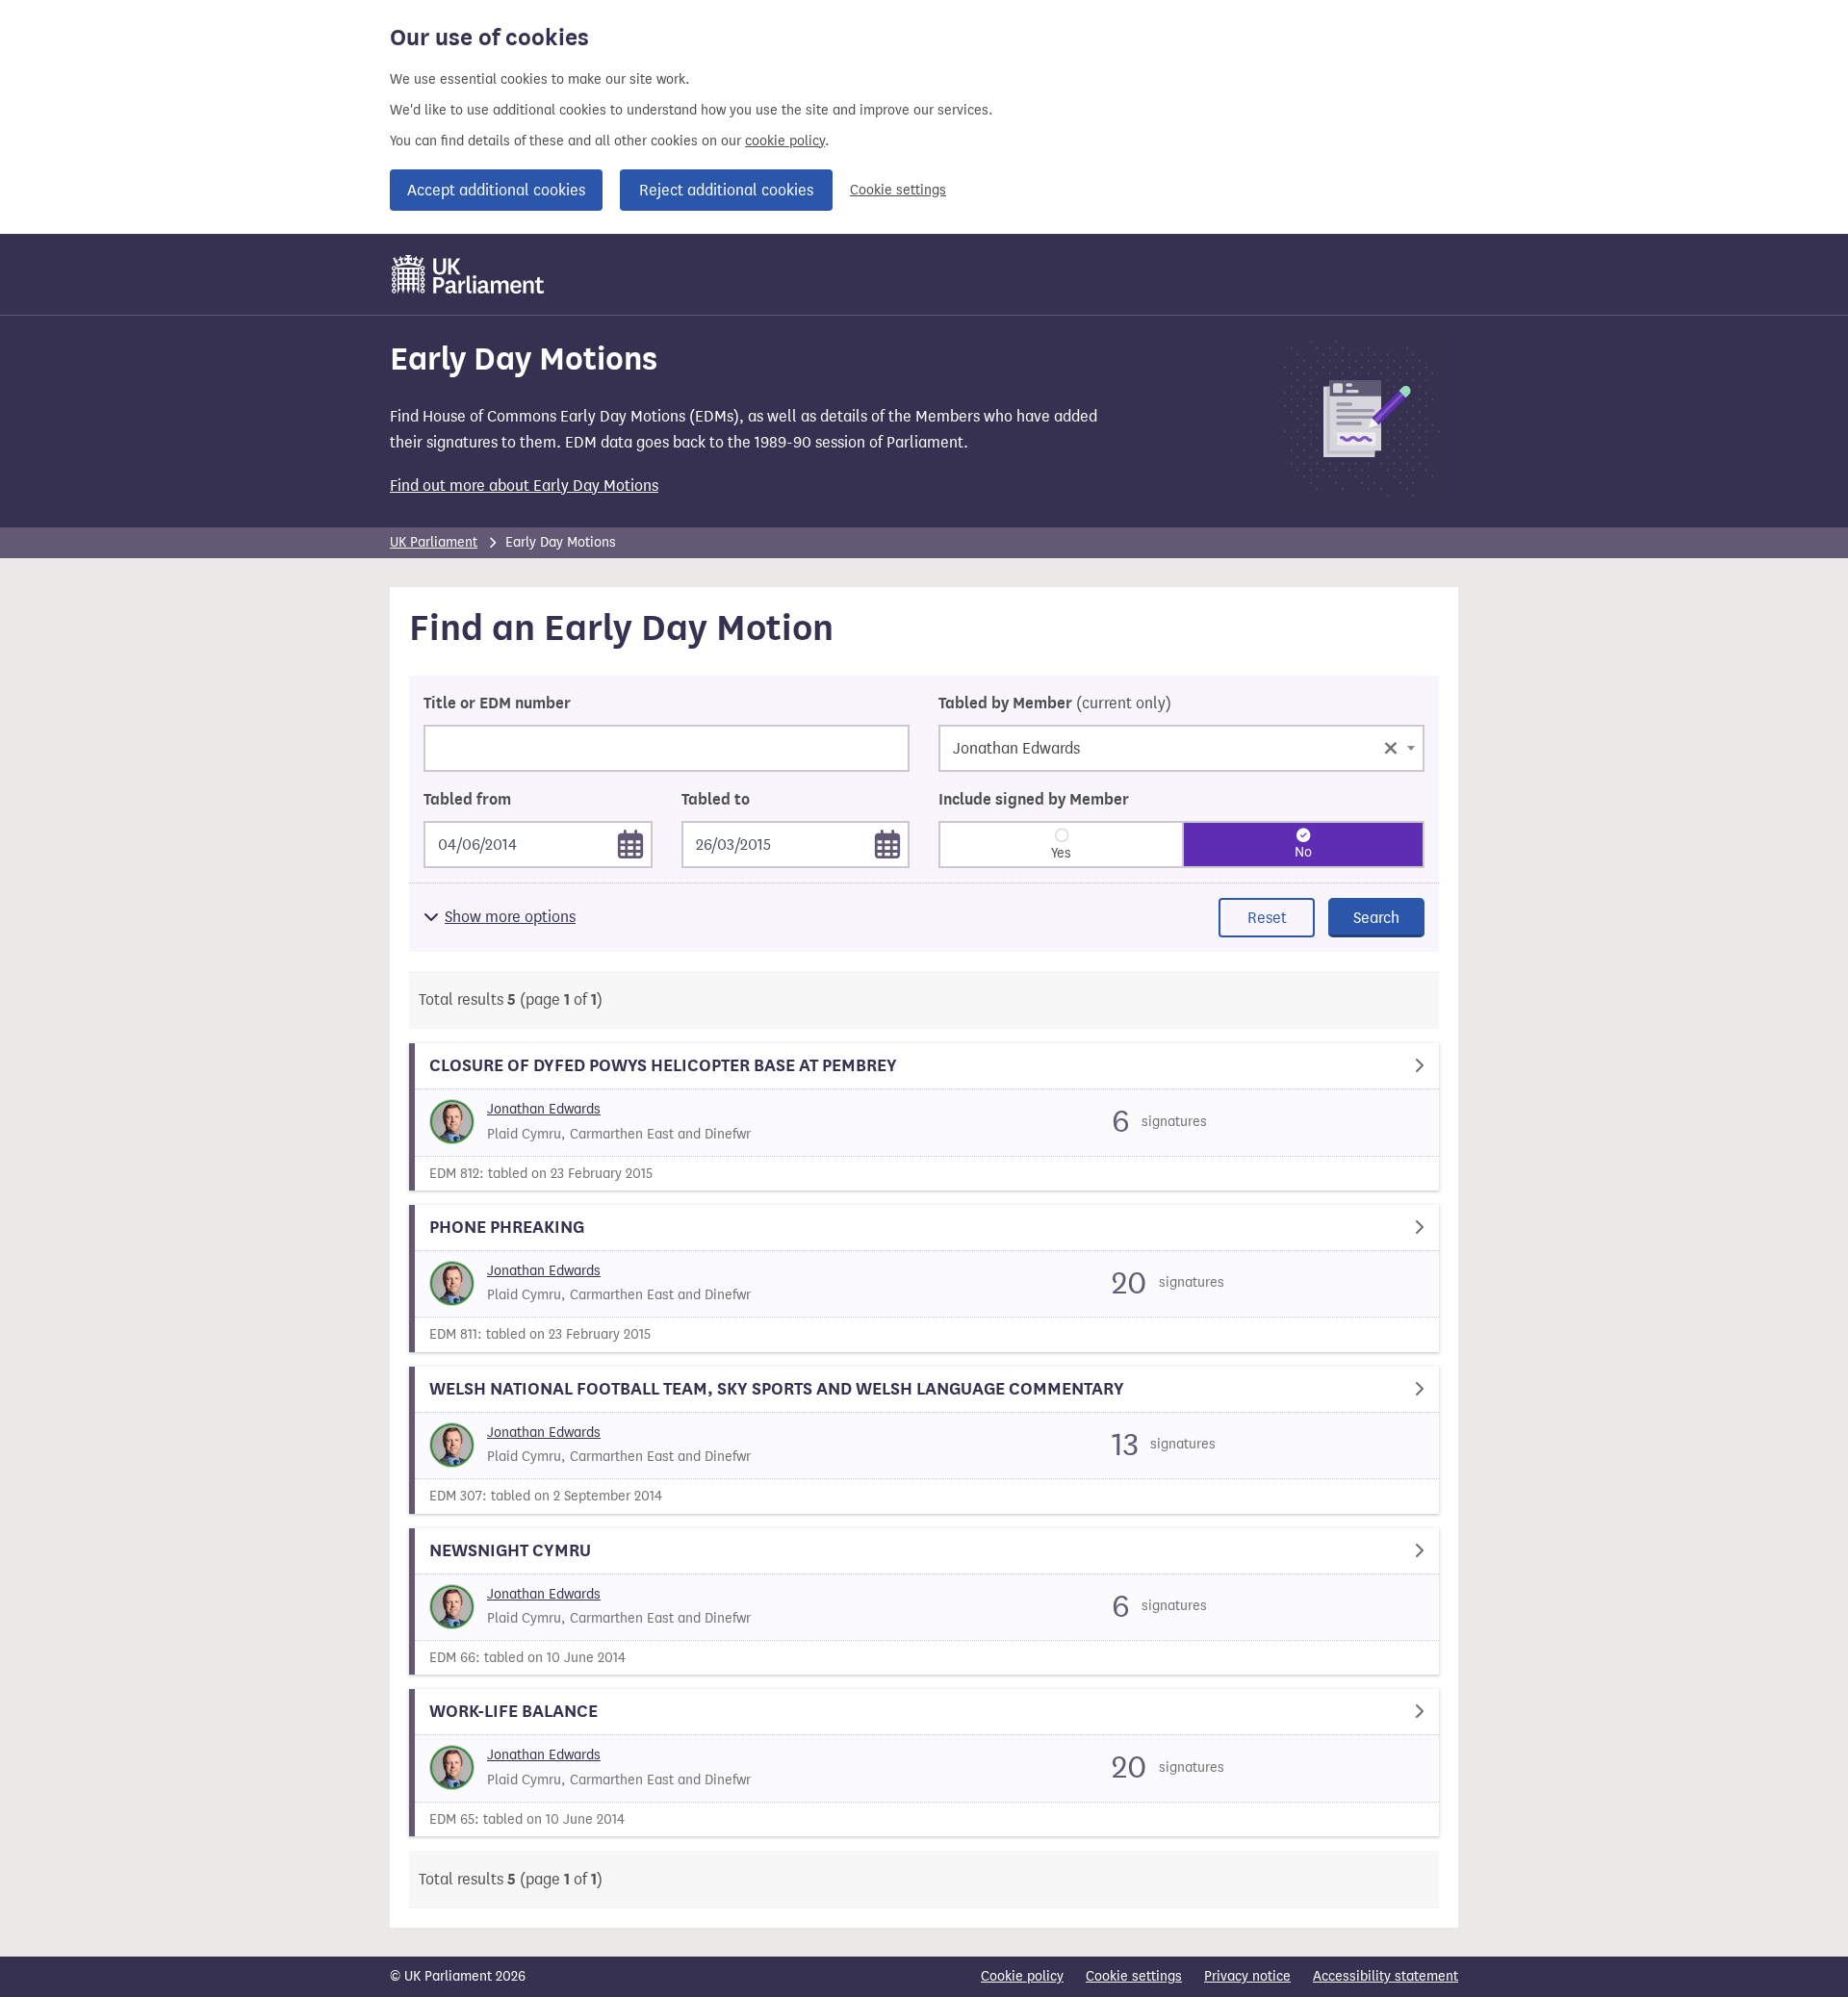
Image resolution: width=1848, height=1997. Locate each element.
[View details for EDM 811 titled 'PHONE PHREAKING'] (924, 1279)
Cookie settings (898, 190)
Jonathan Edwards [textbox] (1176, 746)
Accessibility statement (1386, 1976)
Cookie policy (1022, 1976)
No (1303, 852)
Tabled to (716, 800)
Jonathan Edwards (544, 1109)
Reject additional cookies (726, 190)
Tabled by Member (1055, 704)
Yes (1061, 853)
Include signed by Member (1034, 800)
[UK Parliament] (468, 274)
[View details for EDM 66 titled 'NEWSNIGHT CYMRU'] (924, 1602)
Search (1376, 918)
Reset (1267, 918)
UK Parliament (434, 542)
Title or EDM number (497, 704)
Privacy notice (1247, 1976)
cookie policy (785, 141)
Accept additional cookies (496, 190)
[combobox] (1181, 748)
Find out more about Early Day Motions (524, 486)
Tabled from (467, 800)
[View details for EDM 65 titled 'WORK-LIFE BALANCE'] (924, 1763)
